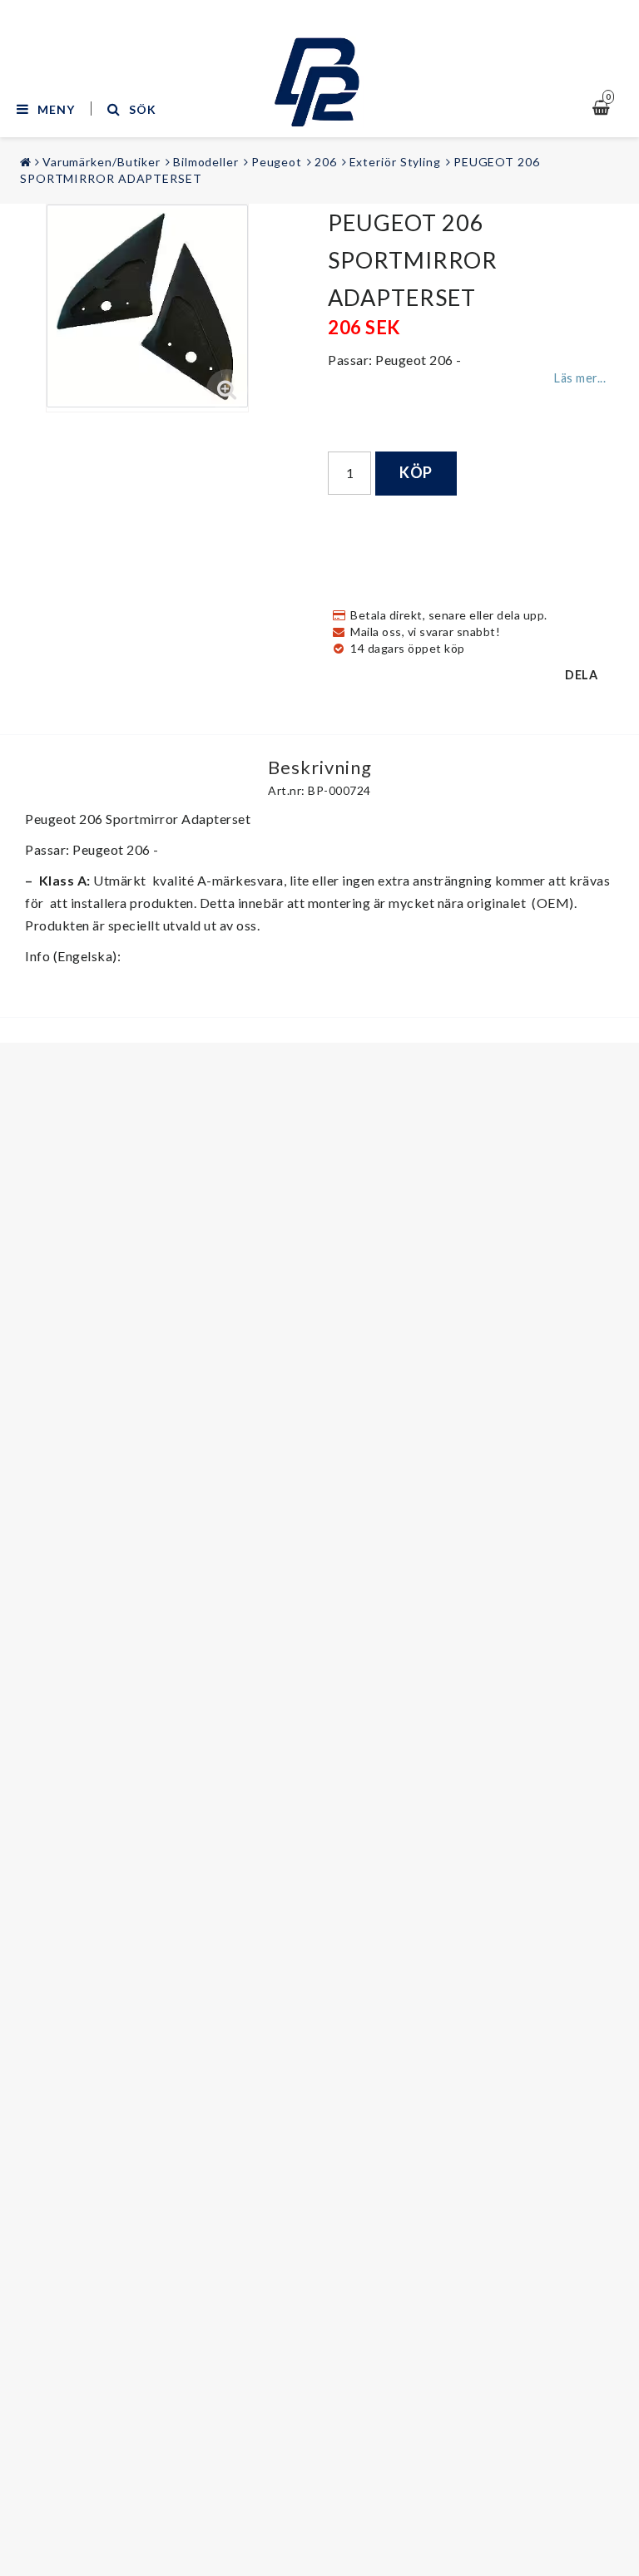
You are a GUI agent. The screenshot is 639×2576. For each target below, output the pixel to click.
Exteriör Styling (395, 162)
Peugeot (277, 162)
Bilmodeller (206, 162)
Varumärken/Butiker (102, 162)
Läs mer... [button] (580, 378)
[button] (227, 390)
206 (326, 162)
